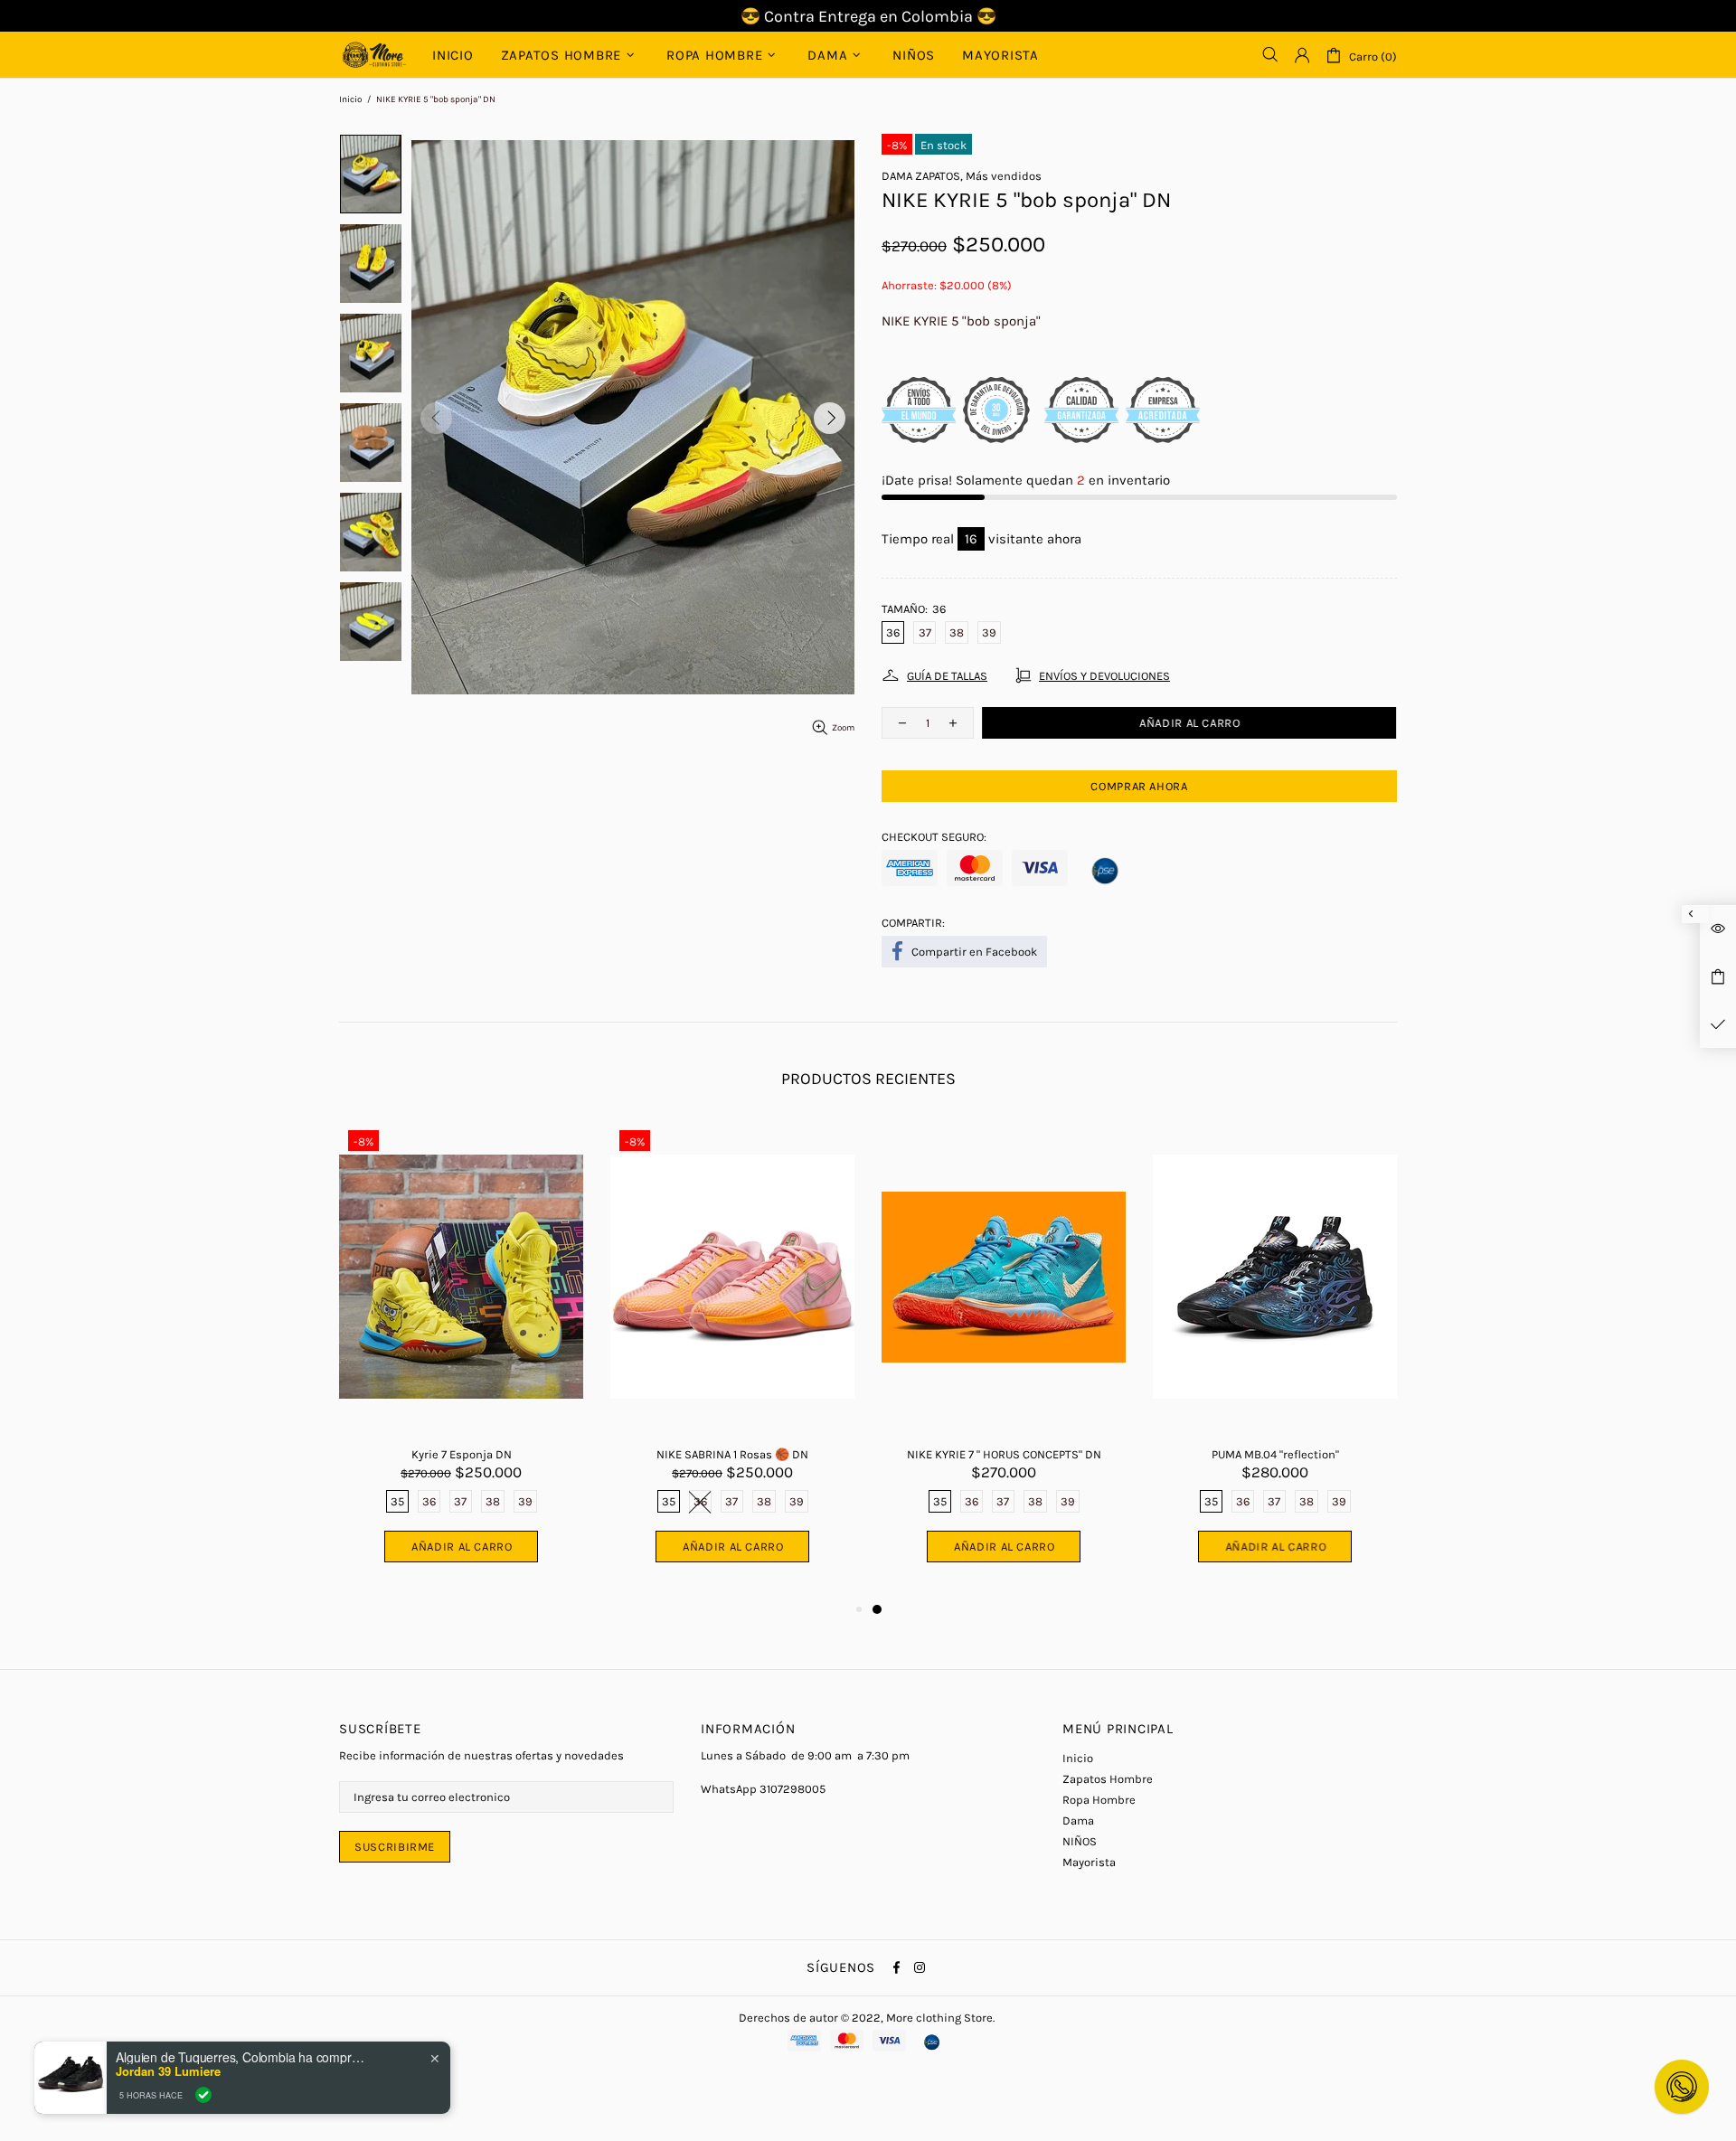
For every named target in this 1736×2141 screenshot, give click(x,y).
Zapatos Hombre (1108, 1779)
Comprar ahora (1139, 786)
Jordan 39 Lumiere (168, 2071)
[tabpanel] (461, 1360)
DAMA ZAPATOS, (922, 176)
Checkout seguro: (934, 837)
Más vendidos (1004, 176)
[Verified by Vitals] (203, 2095)
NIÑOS (1080, 1841)
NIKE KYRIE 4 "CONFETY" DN (732, 1454)
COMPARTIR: (913, 923)
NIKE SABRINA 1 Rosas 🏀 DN (1275, 1454)
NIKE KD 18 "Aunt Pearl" (462, 1454)
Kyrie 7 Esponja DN (1004, 1454)
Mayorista (1089, 1862)
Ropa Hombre (1099, 1800)
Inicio (350, 99)
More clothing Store (374, 55)
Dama (1078, 1820)
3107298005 (793, 1789)
